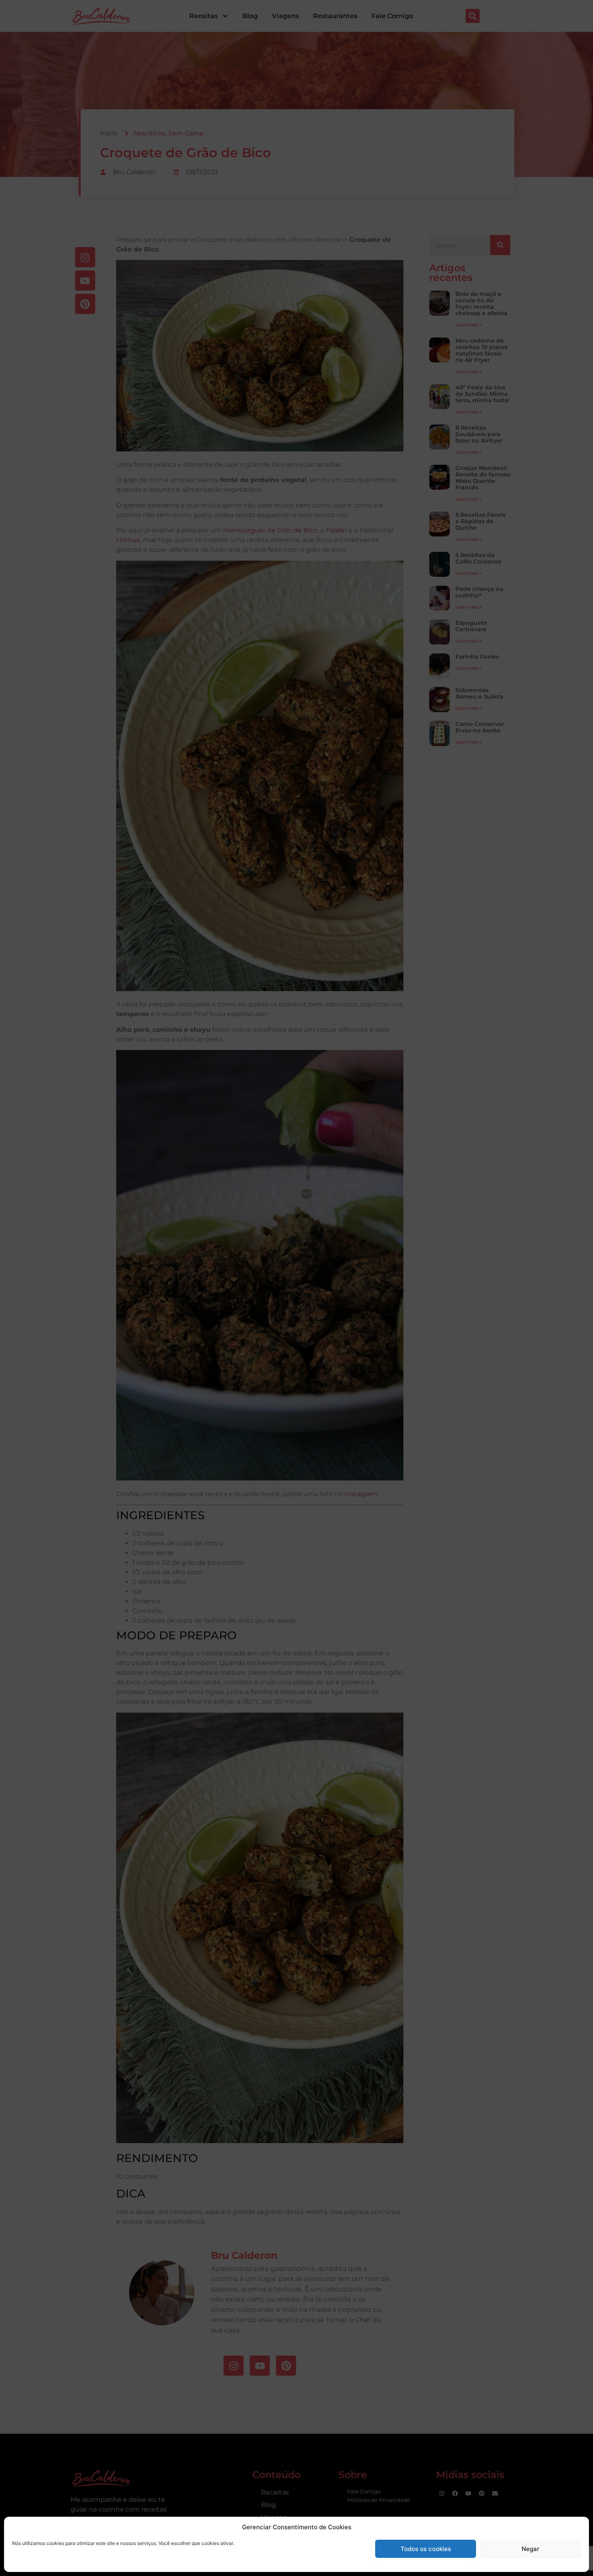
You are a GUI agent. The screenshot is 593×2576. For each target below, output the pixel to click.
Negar (530, 2549)
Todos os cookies (426, 2549)
